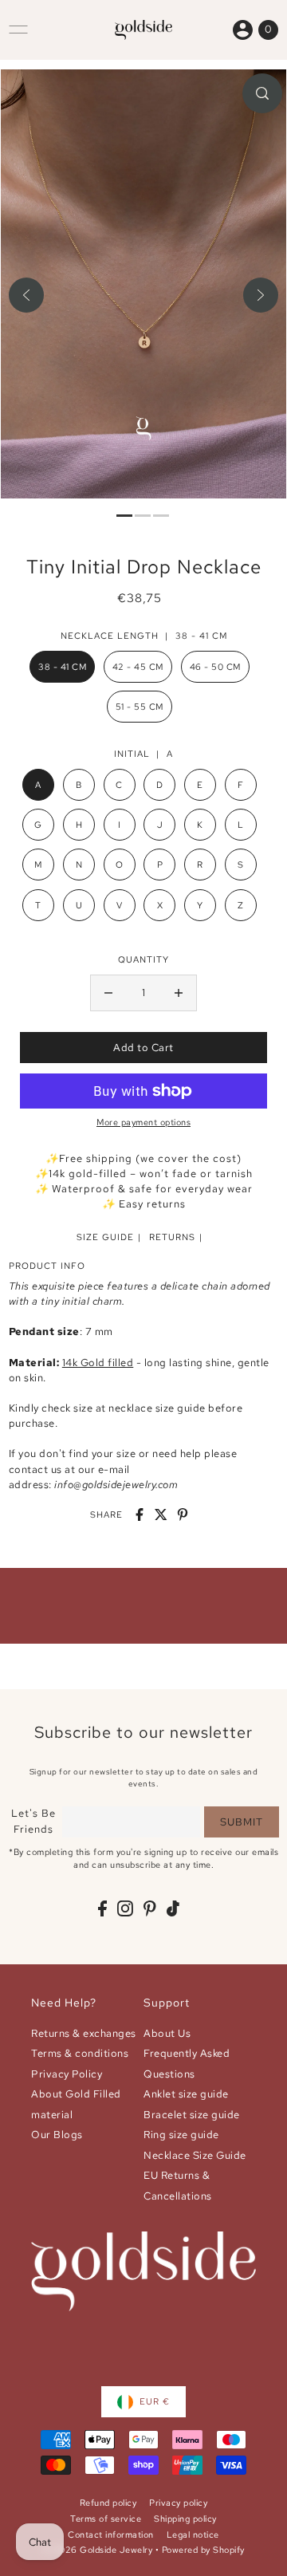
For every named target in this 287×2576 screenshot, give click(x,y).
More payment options (143, 1122)
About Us (167, 2033)
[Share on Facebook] (140, 1514)
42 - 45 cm (138, 667)
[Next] (261, 295)
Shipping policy (185, 2519)
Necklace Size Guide (195, 2155)
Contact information (111, 2535)
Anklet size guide (186, 2094)
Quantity (143, 959)
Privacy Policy (67, 2074)
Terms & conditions (80, 2053)
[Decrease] (108, 993)
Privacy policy (178, 2503)
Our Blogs (57, 2135)
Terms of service (106, 2519)
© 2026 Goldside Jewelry (98, 2550)
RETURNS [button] (172, 1237)
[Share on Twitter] (161, 1514)
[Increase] (179, 993)
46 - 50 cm (215, 667)
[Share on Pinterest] (183, 1514)
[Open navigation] (18, 30)
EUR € (155, 2401)
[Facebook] (102, 1908)
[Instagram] (125, 1908)
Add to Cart (143, 1048)
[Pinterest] (150, 1908)
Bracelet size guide (192, 2115)
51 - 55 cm (140, 707)
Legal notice (193, 2535)
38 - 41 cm (62, 667)
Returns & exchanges (84, 2033)
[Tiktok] (173, 1908)
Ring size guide (181, 2135)
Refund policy (108, 2503)
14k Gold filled (98, 1363)
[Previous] (26, 295)
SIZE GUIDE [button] (105, 1237)
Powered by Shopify (203, 2550)
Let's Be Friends (33, 1821)
